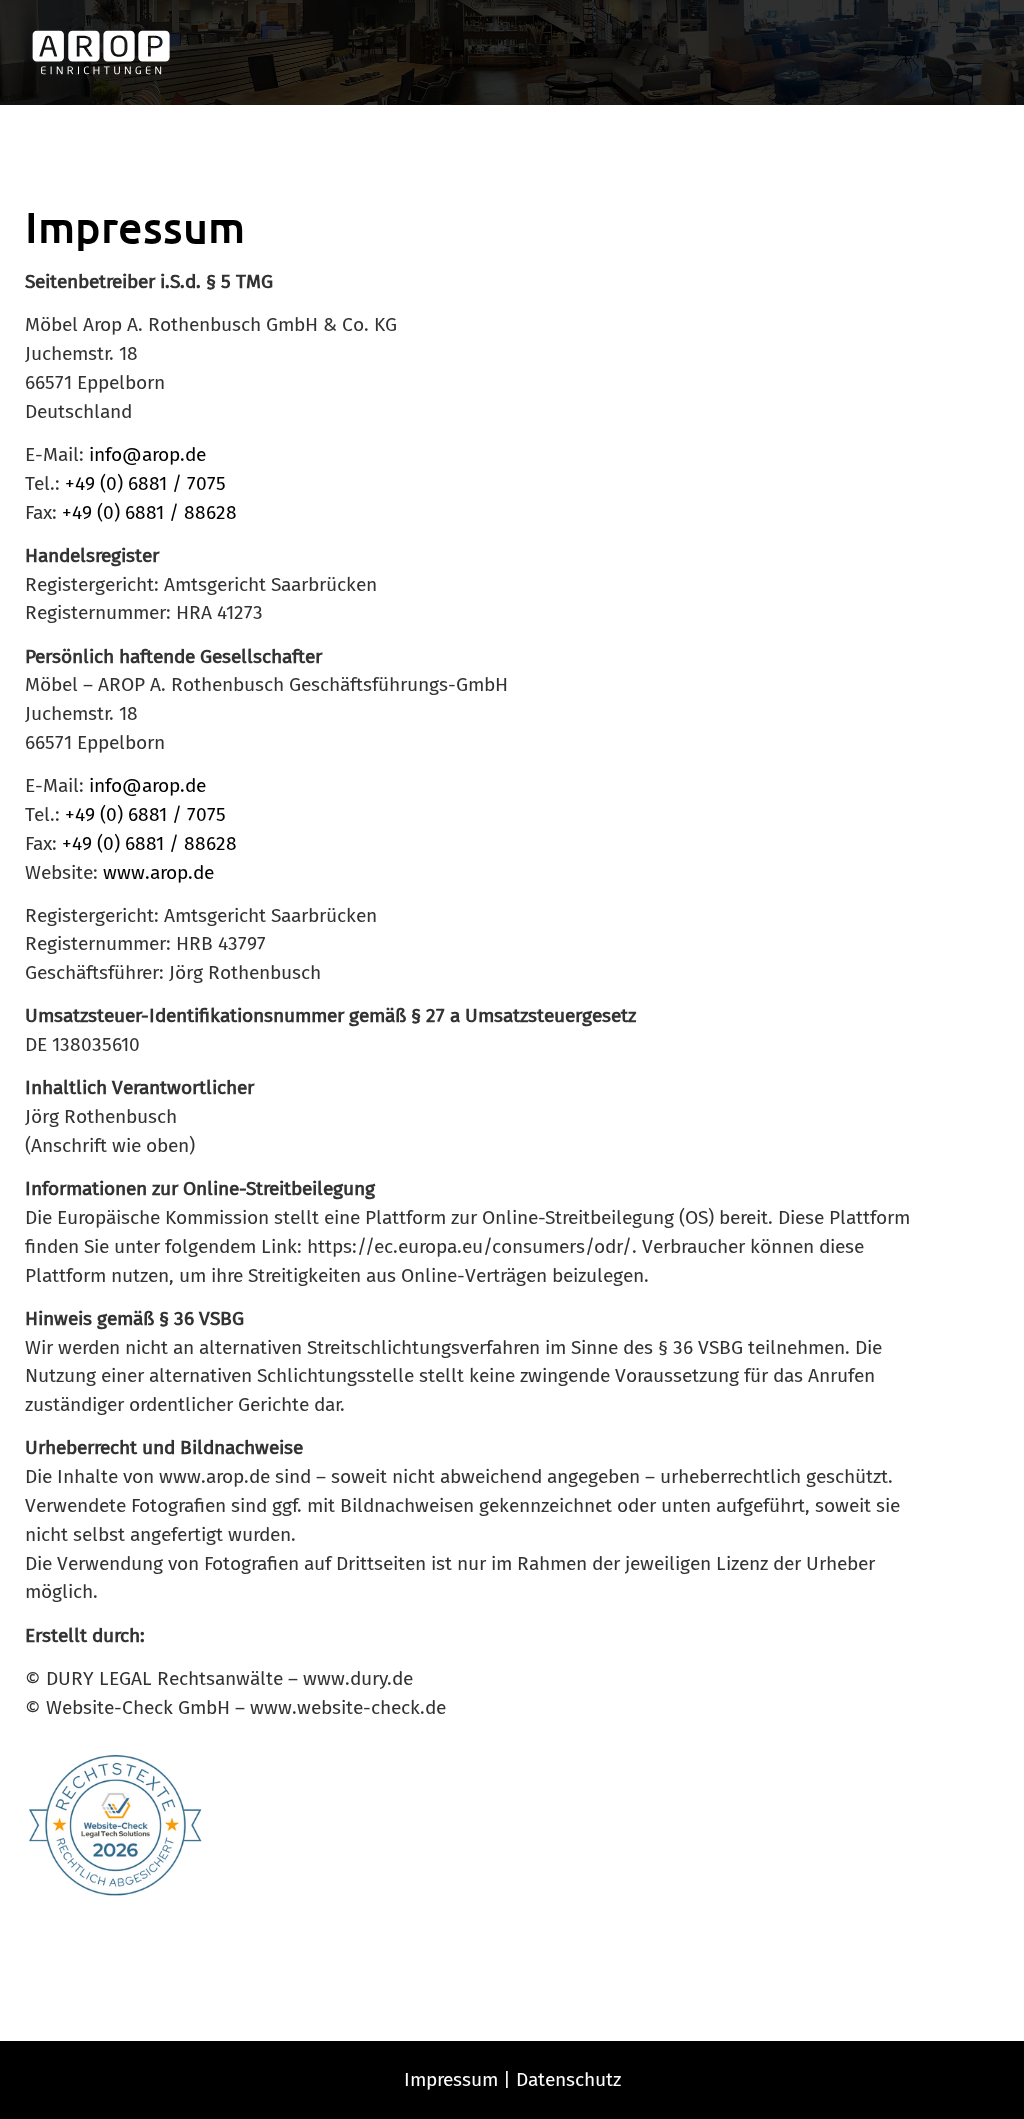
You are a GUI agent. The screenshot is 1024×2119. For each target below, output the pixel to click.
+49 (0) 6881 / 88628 (149, 512)
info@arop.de (147, 454)
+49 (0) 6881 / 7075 (145, 483)
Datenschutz (568, 2079)
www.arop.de (158, 872)
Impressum (451, 2079)
